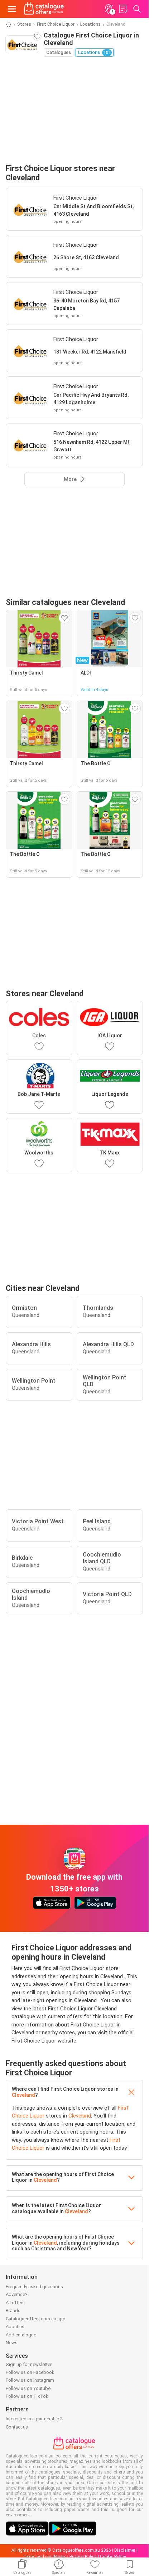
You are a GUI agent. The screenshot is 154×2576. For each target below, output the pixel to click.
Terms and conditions (44, 2557)
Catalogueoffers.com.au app (36, 2319)
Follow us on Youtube (28, 2388)
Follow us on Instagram (30, 2380)
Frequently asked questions (34, 2287)
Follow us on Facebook (30, 2372)
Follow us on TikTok (27, 2396)
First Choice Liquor (56, 24)
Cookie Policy (113, 2557)
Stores (24, 24)
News (12, 2343)
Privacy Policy (83, 2557)
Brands (13, 2311)
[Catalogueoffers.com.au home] (44, 9)
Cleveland (23, 2095)
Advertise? (17, 2294)
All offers (15, 2303)
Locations (90, 24)
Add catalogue (21, 2335)
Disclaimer (125, 2550)
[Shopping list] (123, 9)
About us (15, 2327)
